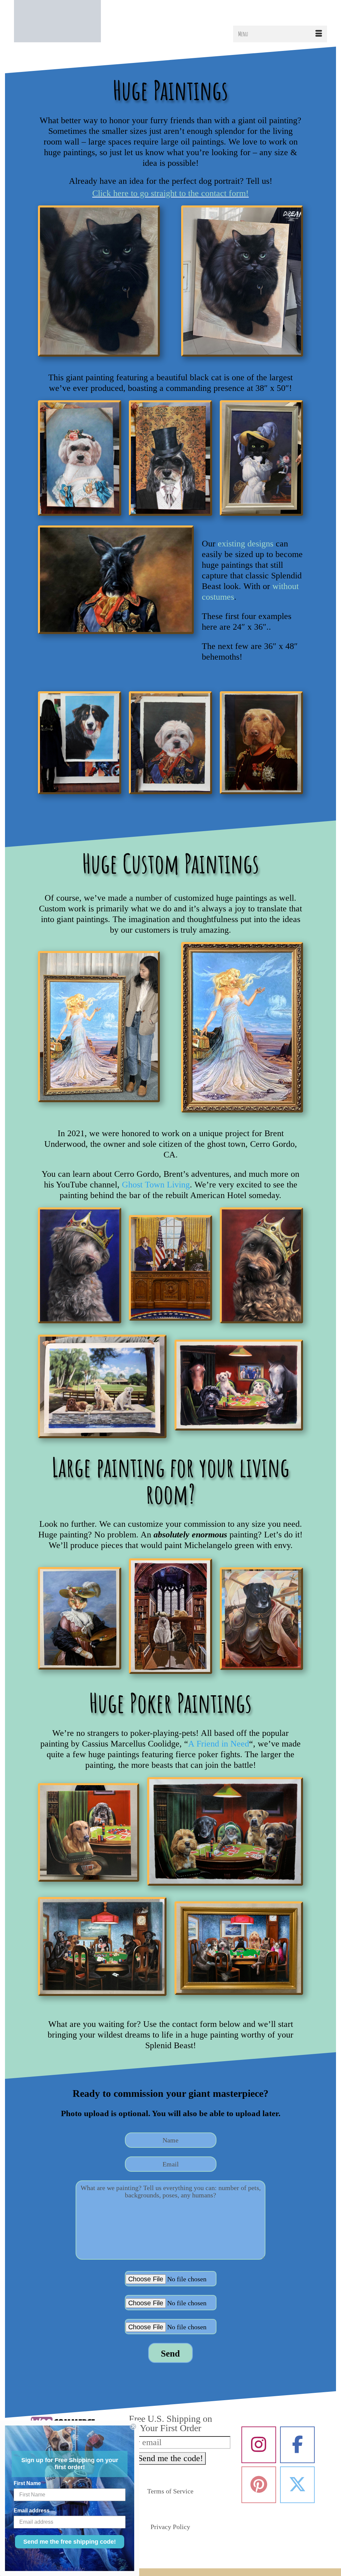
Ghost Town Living (156, 1185)
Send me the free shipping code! (70, 2542)
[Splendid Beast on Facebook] (297, 2445)
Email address (32, 2511)
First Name (27, 2483)
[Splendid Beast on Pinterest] (259, 2485)
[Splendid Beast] (63, 21)
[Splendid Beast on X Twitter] (297, 2485)
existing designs (246, 544)
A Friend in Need (219, 1744)
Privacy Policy (170, 2527)
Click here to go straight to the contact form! (170, 193)
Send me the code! (170, 2458)
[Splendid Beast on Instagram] (259, 2445)
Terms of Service (170, 2491)
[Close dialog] (133, 2426)
